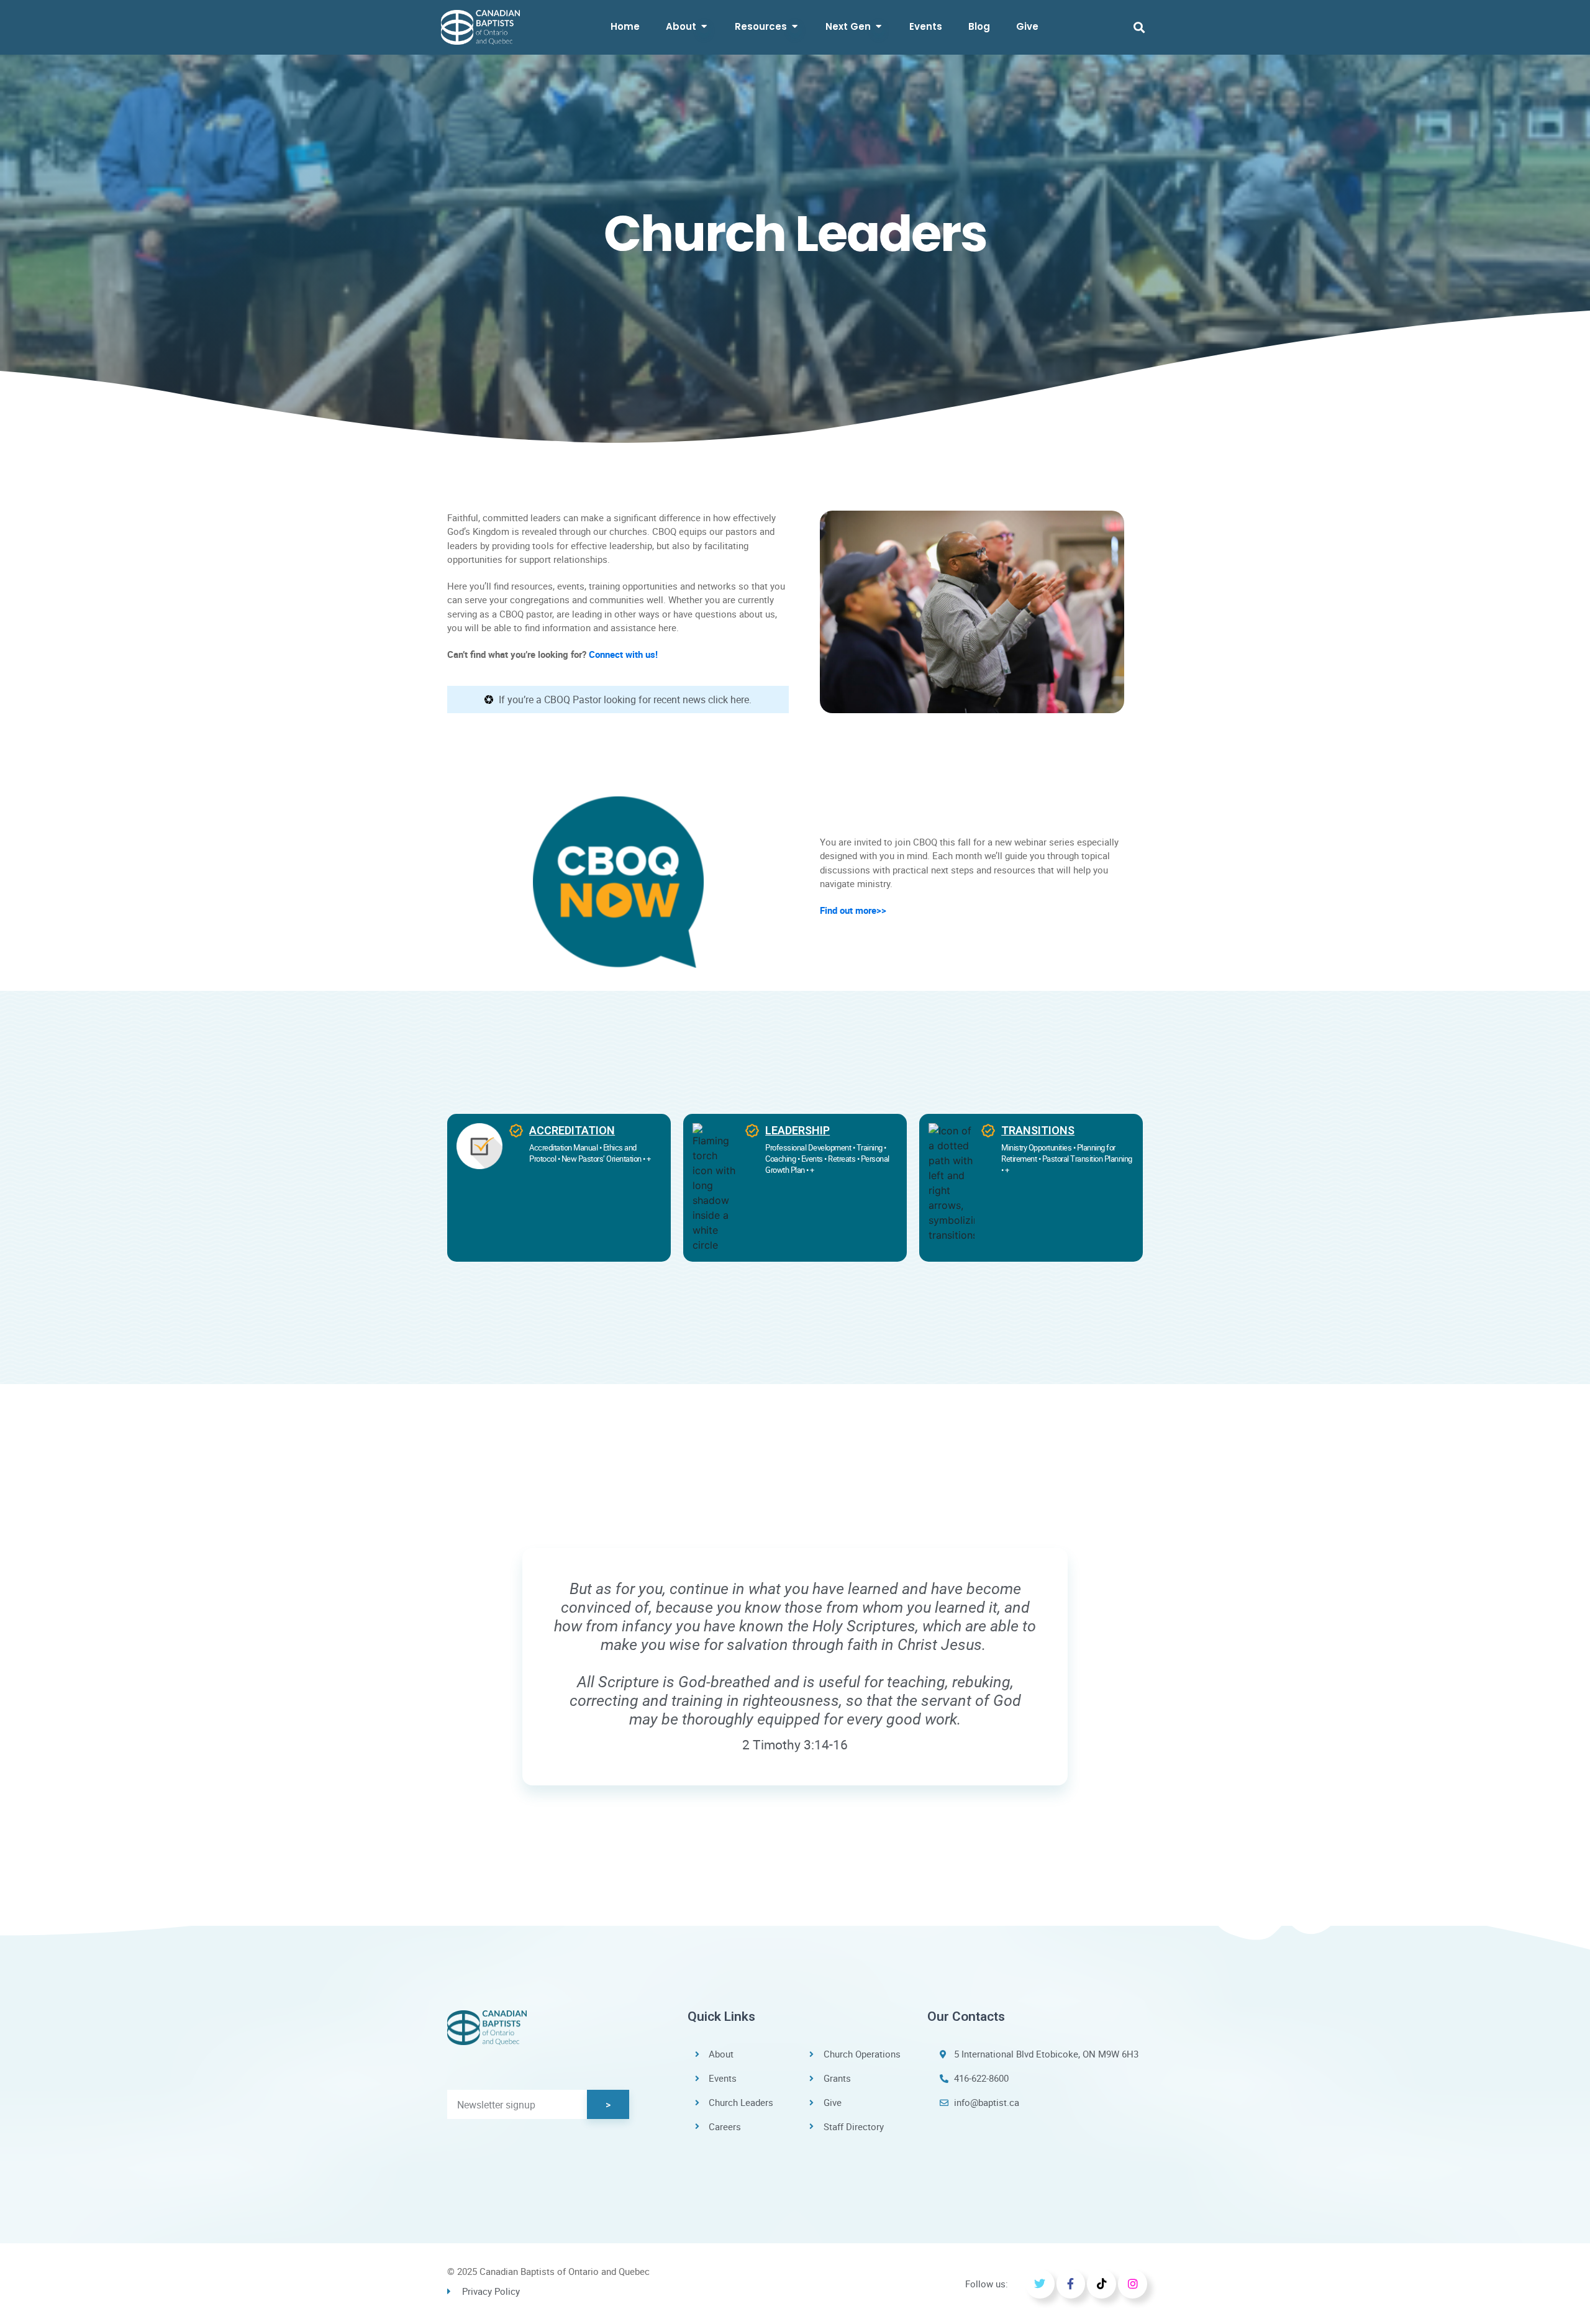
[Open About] (704, 27)
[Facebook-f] (1071, 2284)
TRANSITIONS (1038, 1130)
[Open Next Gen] (879, 27)
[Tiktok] (1102, 2284)
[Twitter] (1040, 2284)
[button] (1139, 27)
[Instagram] (1133, 2284)
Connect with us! (623, 654)
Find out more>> (853, 910)
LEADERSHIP (797, 1130)
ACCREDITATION (572, 1130)
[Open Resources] (795, 27)
